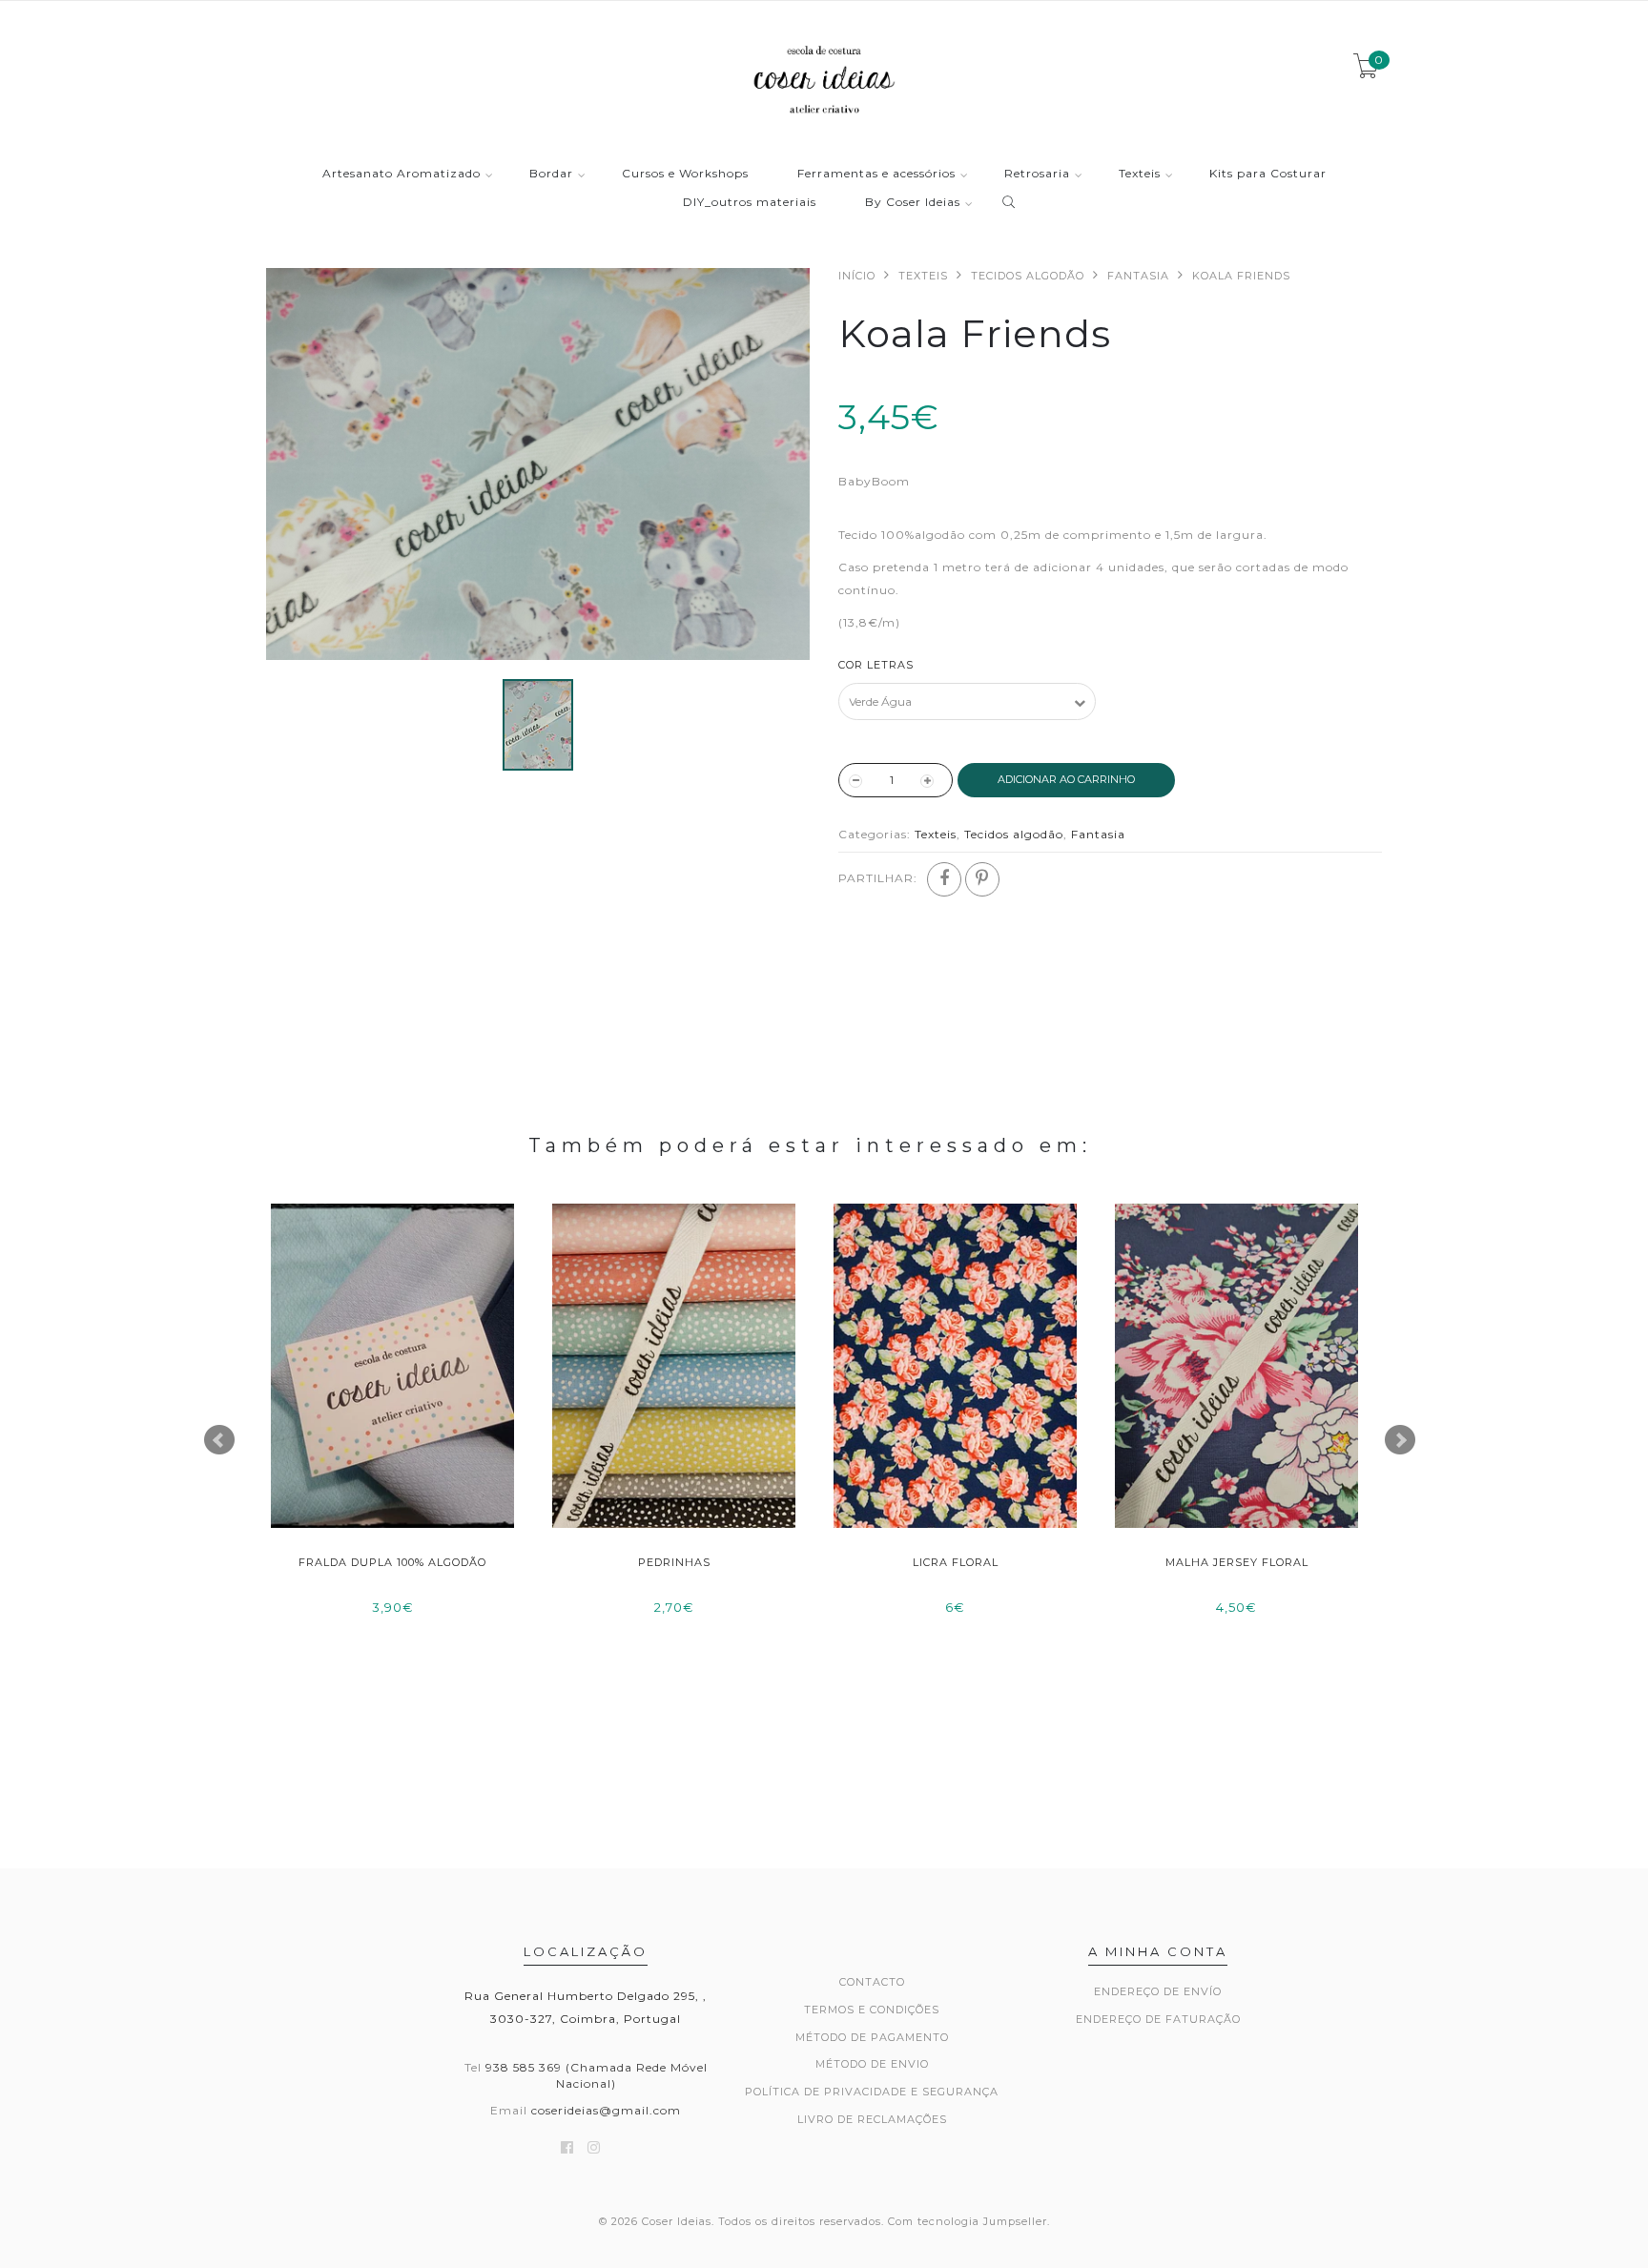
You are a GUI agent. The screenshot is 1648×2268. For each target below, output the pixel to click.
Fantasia (1138, 276)
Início (857, 276)
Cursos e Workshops (685, 174)
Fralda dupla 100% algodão (392, 1562)
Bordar (551, 174)
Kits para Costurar (1268, 174)
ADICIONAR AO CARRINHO (1066, 779)
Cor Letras (876, 665)
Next (1400, 1440)
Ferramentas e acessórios (876, 174)
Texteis (1140, 174)
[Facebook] (944, 879)
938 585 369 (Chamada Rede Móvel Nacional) (597, 2075)
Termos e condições (872, 2010)
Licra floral (956, 1562)
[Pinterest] (982, 879)
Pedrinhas (674, 1562)
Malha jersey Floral (1237, 1562)
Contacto (872, 1982)
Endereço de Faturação (1158, 2019)
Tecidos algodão (1028, 276)
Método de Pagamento (872, 2037)
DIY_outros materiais (750, 203)
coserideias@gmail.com (606, 2110)
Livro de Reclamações (872, 2119)
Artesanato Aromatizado (402, 174)
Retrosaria (1037, 174)
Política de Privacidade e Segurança (872, 2092)
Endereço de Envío (1158, 1991)
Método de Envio (872, 2064)
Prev (219, 1440)
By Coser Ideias (913, 203)
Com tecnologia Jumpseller (968, 2221)
